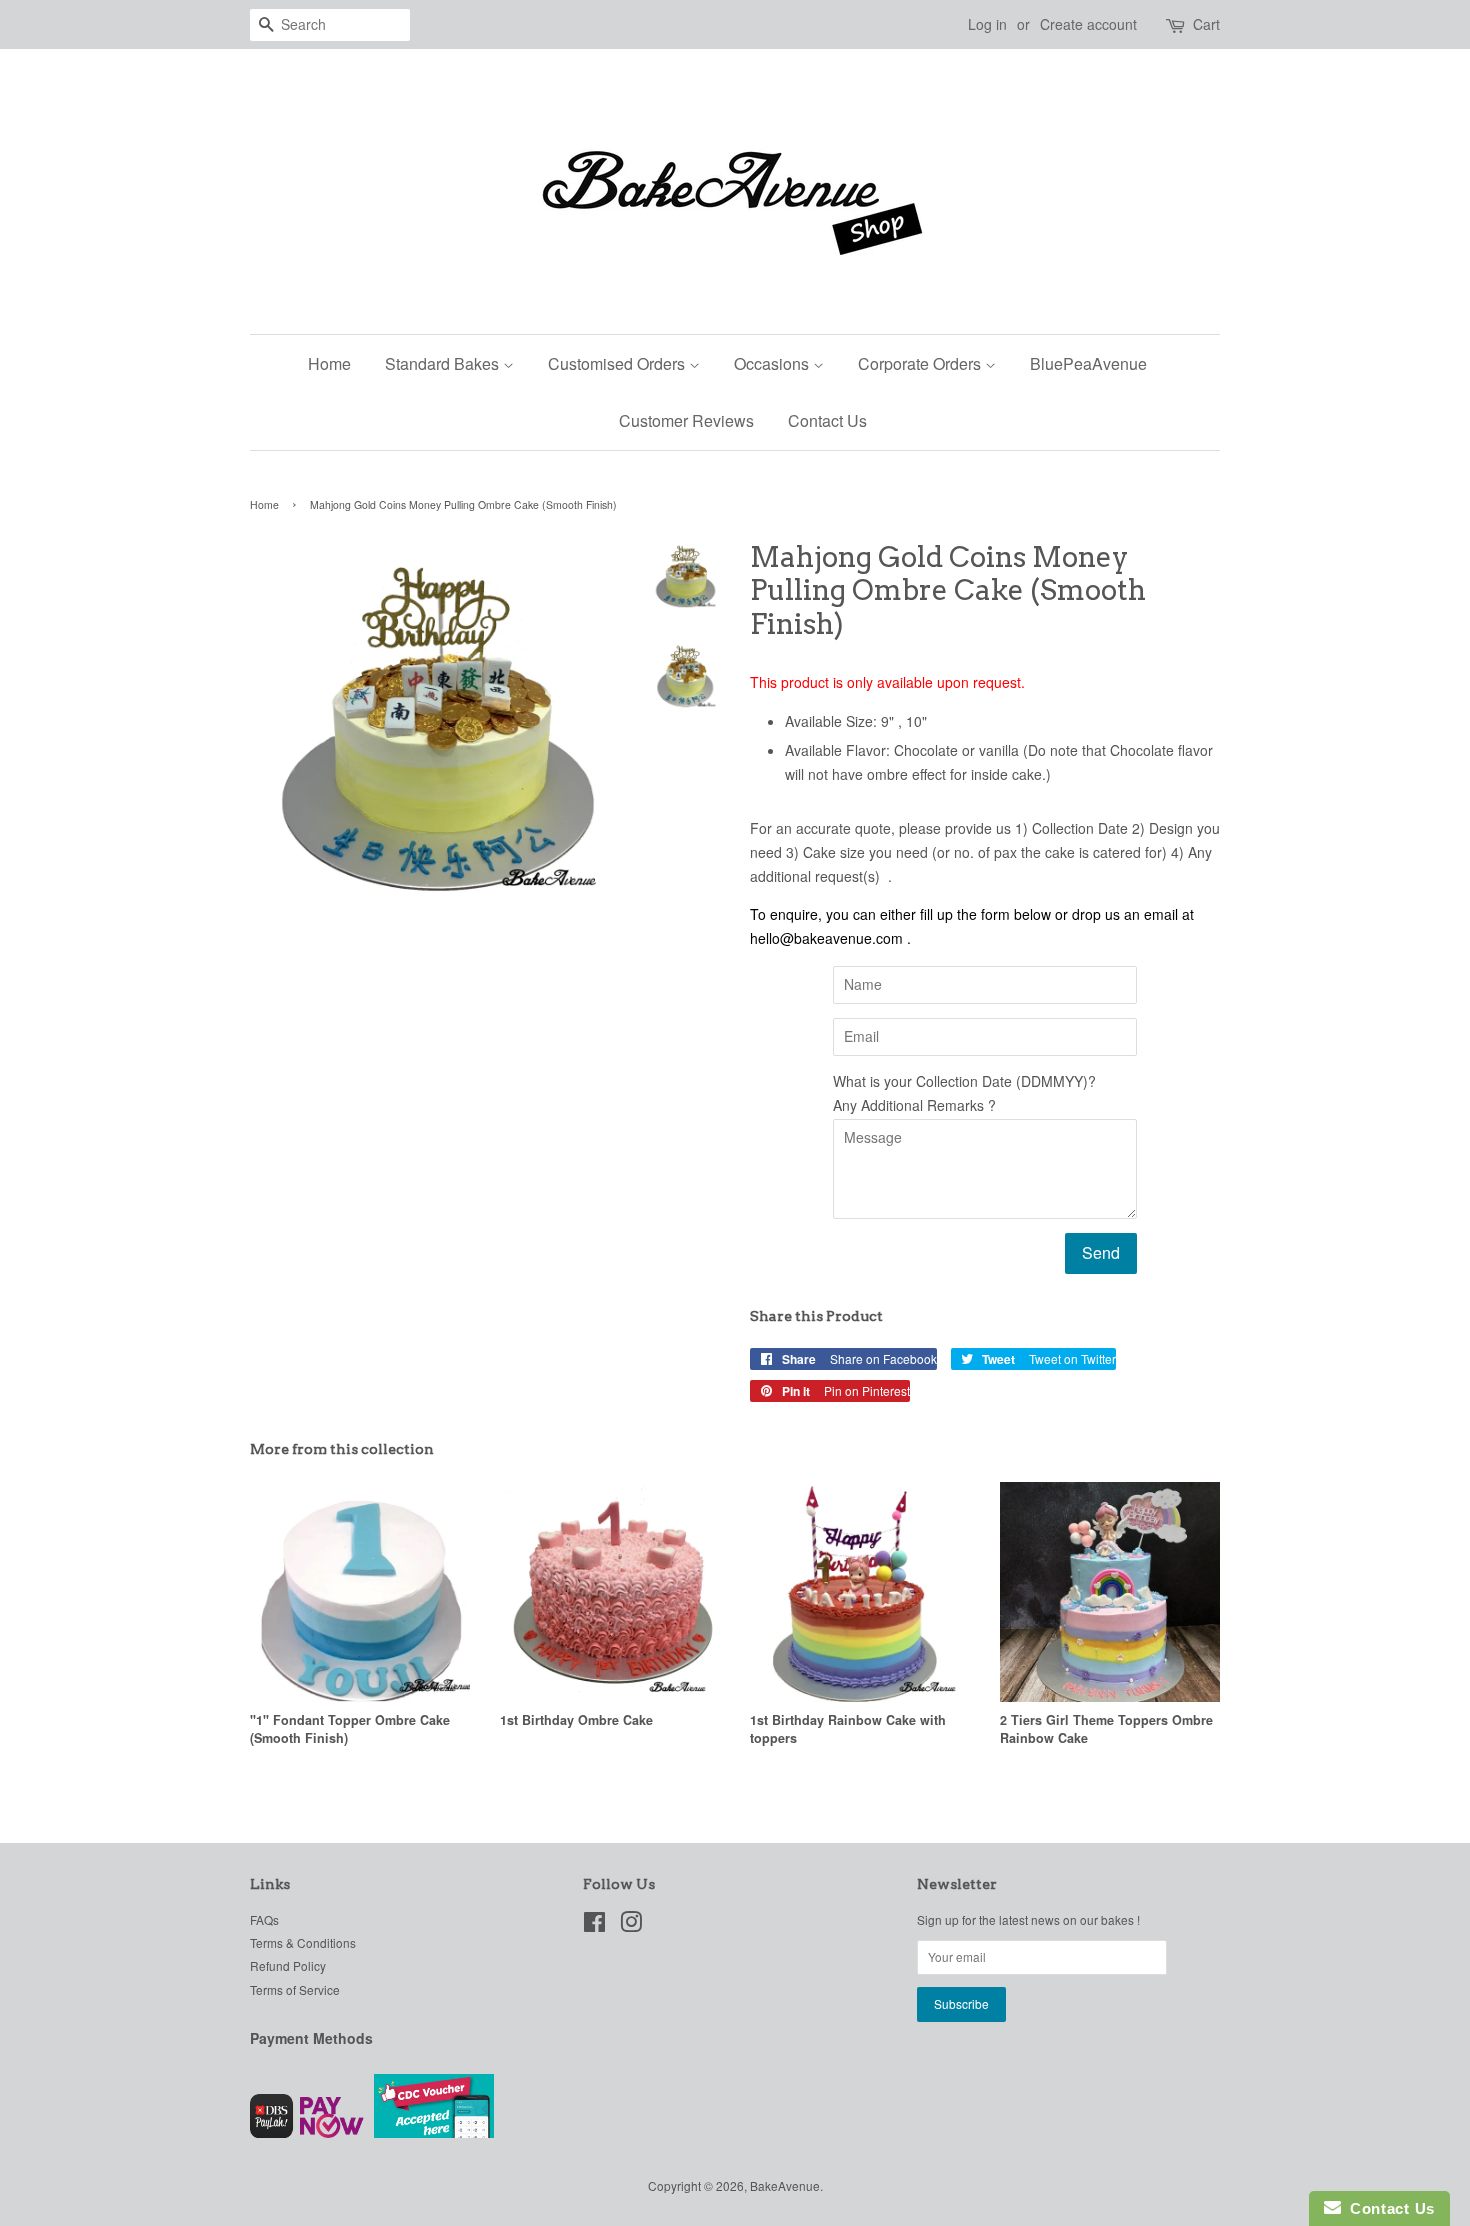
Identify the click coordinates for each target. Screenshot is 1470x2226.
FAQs (264, 1919)
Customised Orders (618, 363)
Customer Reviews (686, 420)
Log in (987, 24)
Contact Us (827, 420)
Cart (1206, 24)
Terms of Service (295, 1989)
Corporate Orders (921, 363)
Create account (1088, 24)
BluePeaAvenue (1088, 363)
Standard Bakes (444, 363)
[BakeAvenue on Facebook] (594, 1925)
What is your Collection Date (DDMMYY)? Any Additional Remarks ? (964, 1093)
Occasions (773, 363)
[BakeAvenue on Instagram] (631, 1925)
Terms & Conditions (303, 1942)
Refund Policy (288, 1965)
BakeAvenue (785, 2185)
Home (329, 363)
